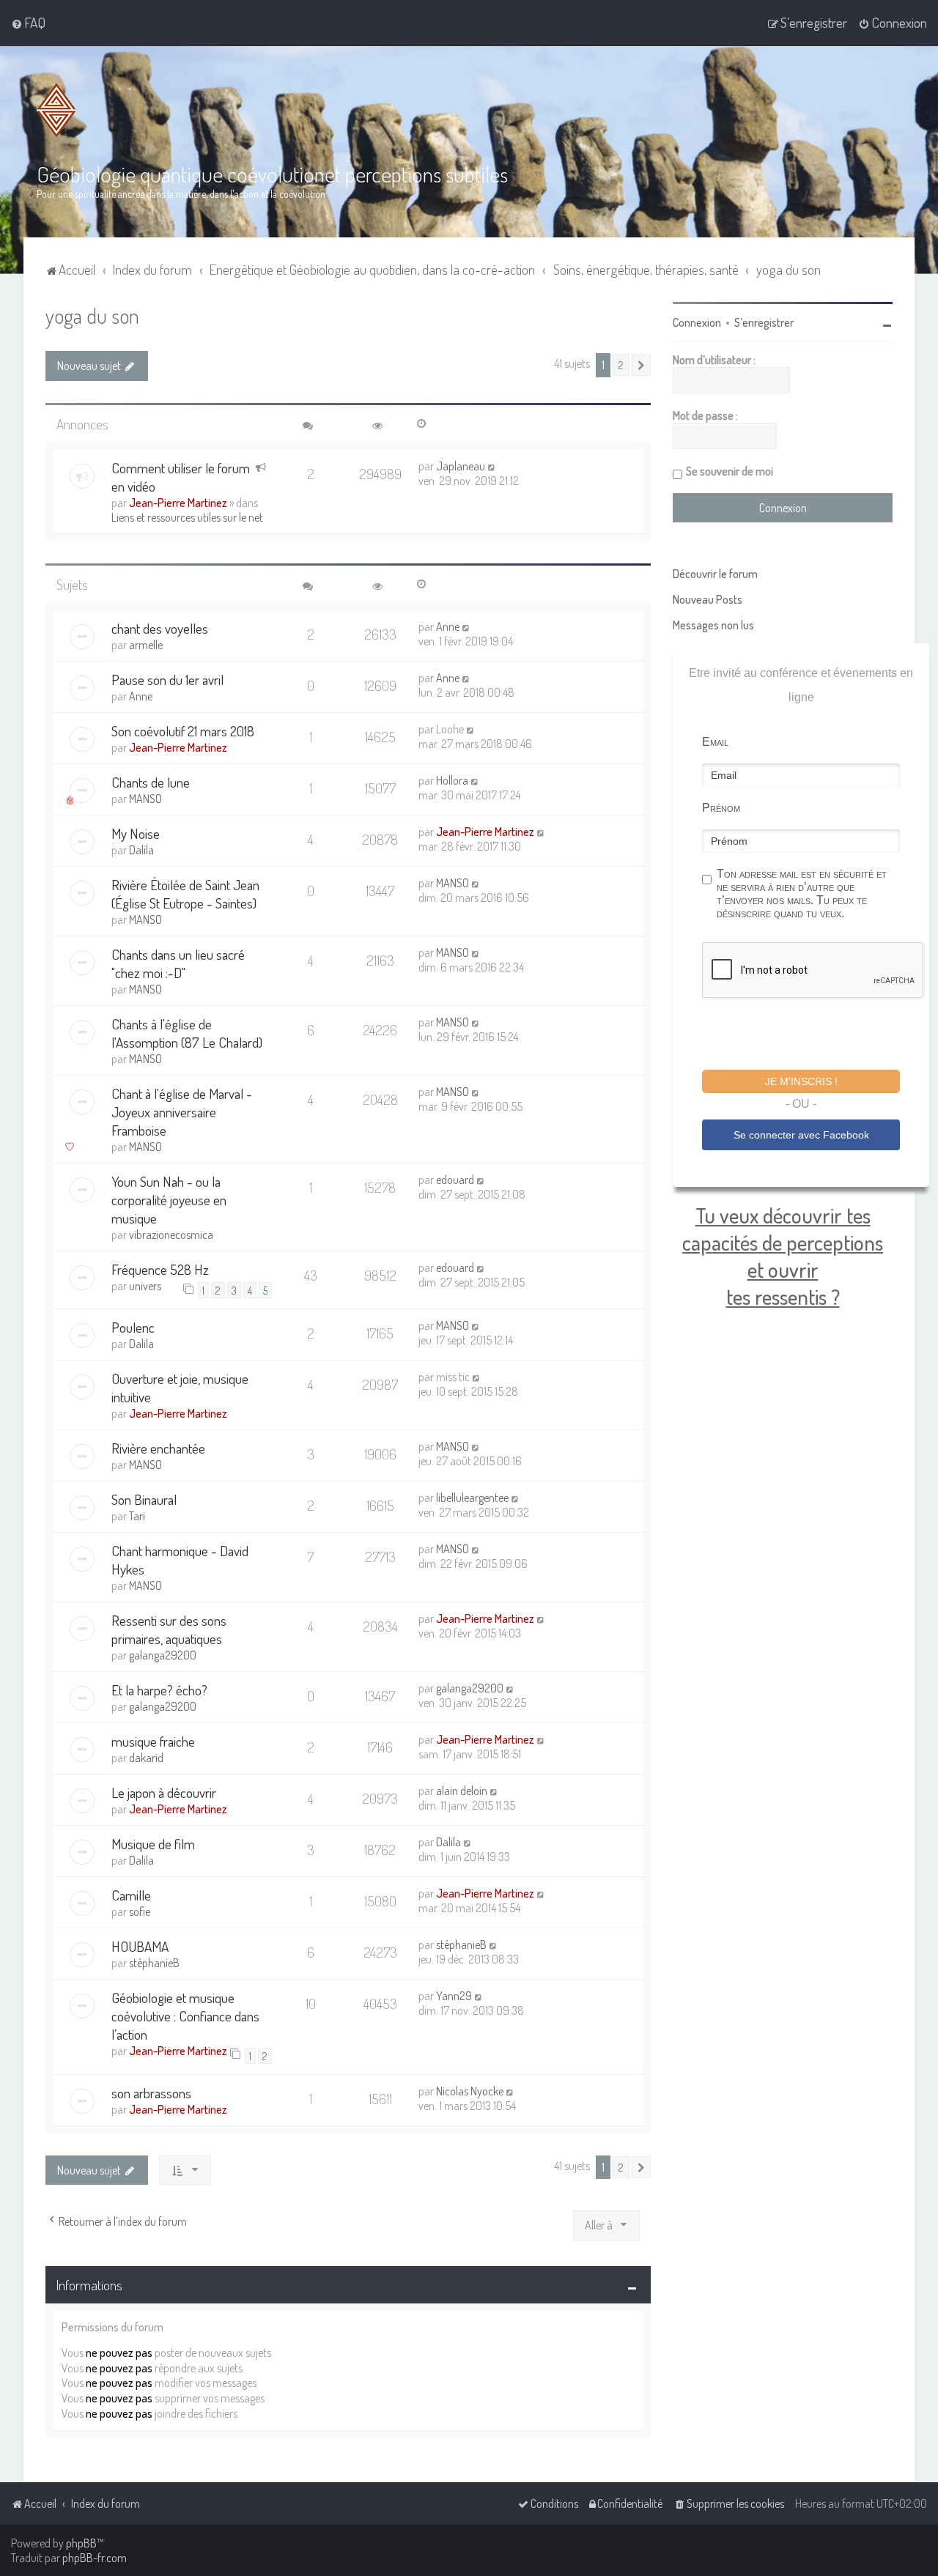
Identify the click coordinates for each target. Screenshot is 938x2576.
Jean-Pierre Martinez (178, 503)
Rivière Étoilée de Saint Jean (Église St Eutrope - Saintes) (185, 894)
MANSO (145, 799)
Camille (131, 1895)
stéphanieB (154, 1963)
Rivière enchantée (158, 1448)
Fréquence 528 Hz (160, 1269)
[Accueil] (56, 110)
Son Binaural (144, 1499)
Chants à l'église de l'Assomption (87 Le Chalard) (187, 1033)
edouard (455, 1180)
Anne (448, 626)
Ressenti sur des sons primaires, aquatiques (169, 1629)
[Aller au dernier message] (492, 466)
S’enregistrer (764, 322)
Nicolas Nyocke (470, 2091)
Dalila (141, 850)
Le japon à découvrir (164, 1792)
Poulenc (133, 1327)
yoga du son (92, 315)
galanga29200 (163, 1655)
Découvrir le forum (715, 574)
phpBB (81, 2543)
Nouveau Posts (708, 599)
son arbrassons (151, 2093)
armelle (146, 645)
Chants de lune (151, 782)
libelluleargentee (472, 1498)
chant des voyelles (160, 628)
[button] (641, 365)
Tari (137, 1516)
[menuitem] (28, 23)
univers (145, 1286)
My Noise (136, 833)
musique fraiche (153, 1741)
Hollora (452, 780)
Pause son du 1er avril (167, 680)
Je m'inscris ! (801, 1081)
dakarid (146, 1758)
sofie (140, 1911)
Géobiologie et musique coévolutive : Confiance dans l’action (185, 2016)
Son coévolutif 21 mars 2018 (183, 731)
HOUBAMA (140, 1946)
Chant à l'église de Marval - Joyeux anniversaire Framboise (182, 1112)
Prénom (721, 808)
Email (715, 742)
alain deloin (462, 1791)
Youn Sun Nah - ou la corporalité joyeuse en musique (169, 1200)
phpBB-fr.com (95, 2558)
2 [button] (621, 365)
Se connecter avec (801, 1135)
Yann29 (454, 1996)
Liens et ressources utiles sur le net (187, 517)
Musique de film (153, 1844)
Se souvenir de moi (730, 471)
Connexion (697, 322)
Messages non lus (713, 625)
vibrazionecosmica (171, 1235)
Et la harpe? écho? (159, 1690)
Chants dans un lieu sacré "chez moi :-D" (178, 963)
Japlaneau (461, 466)
